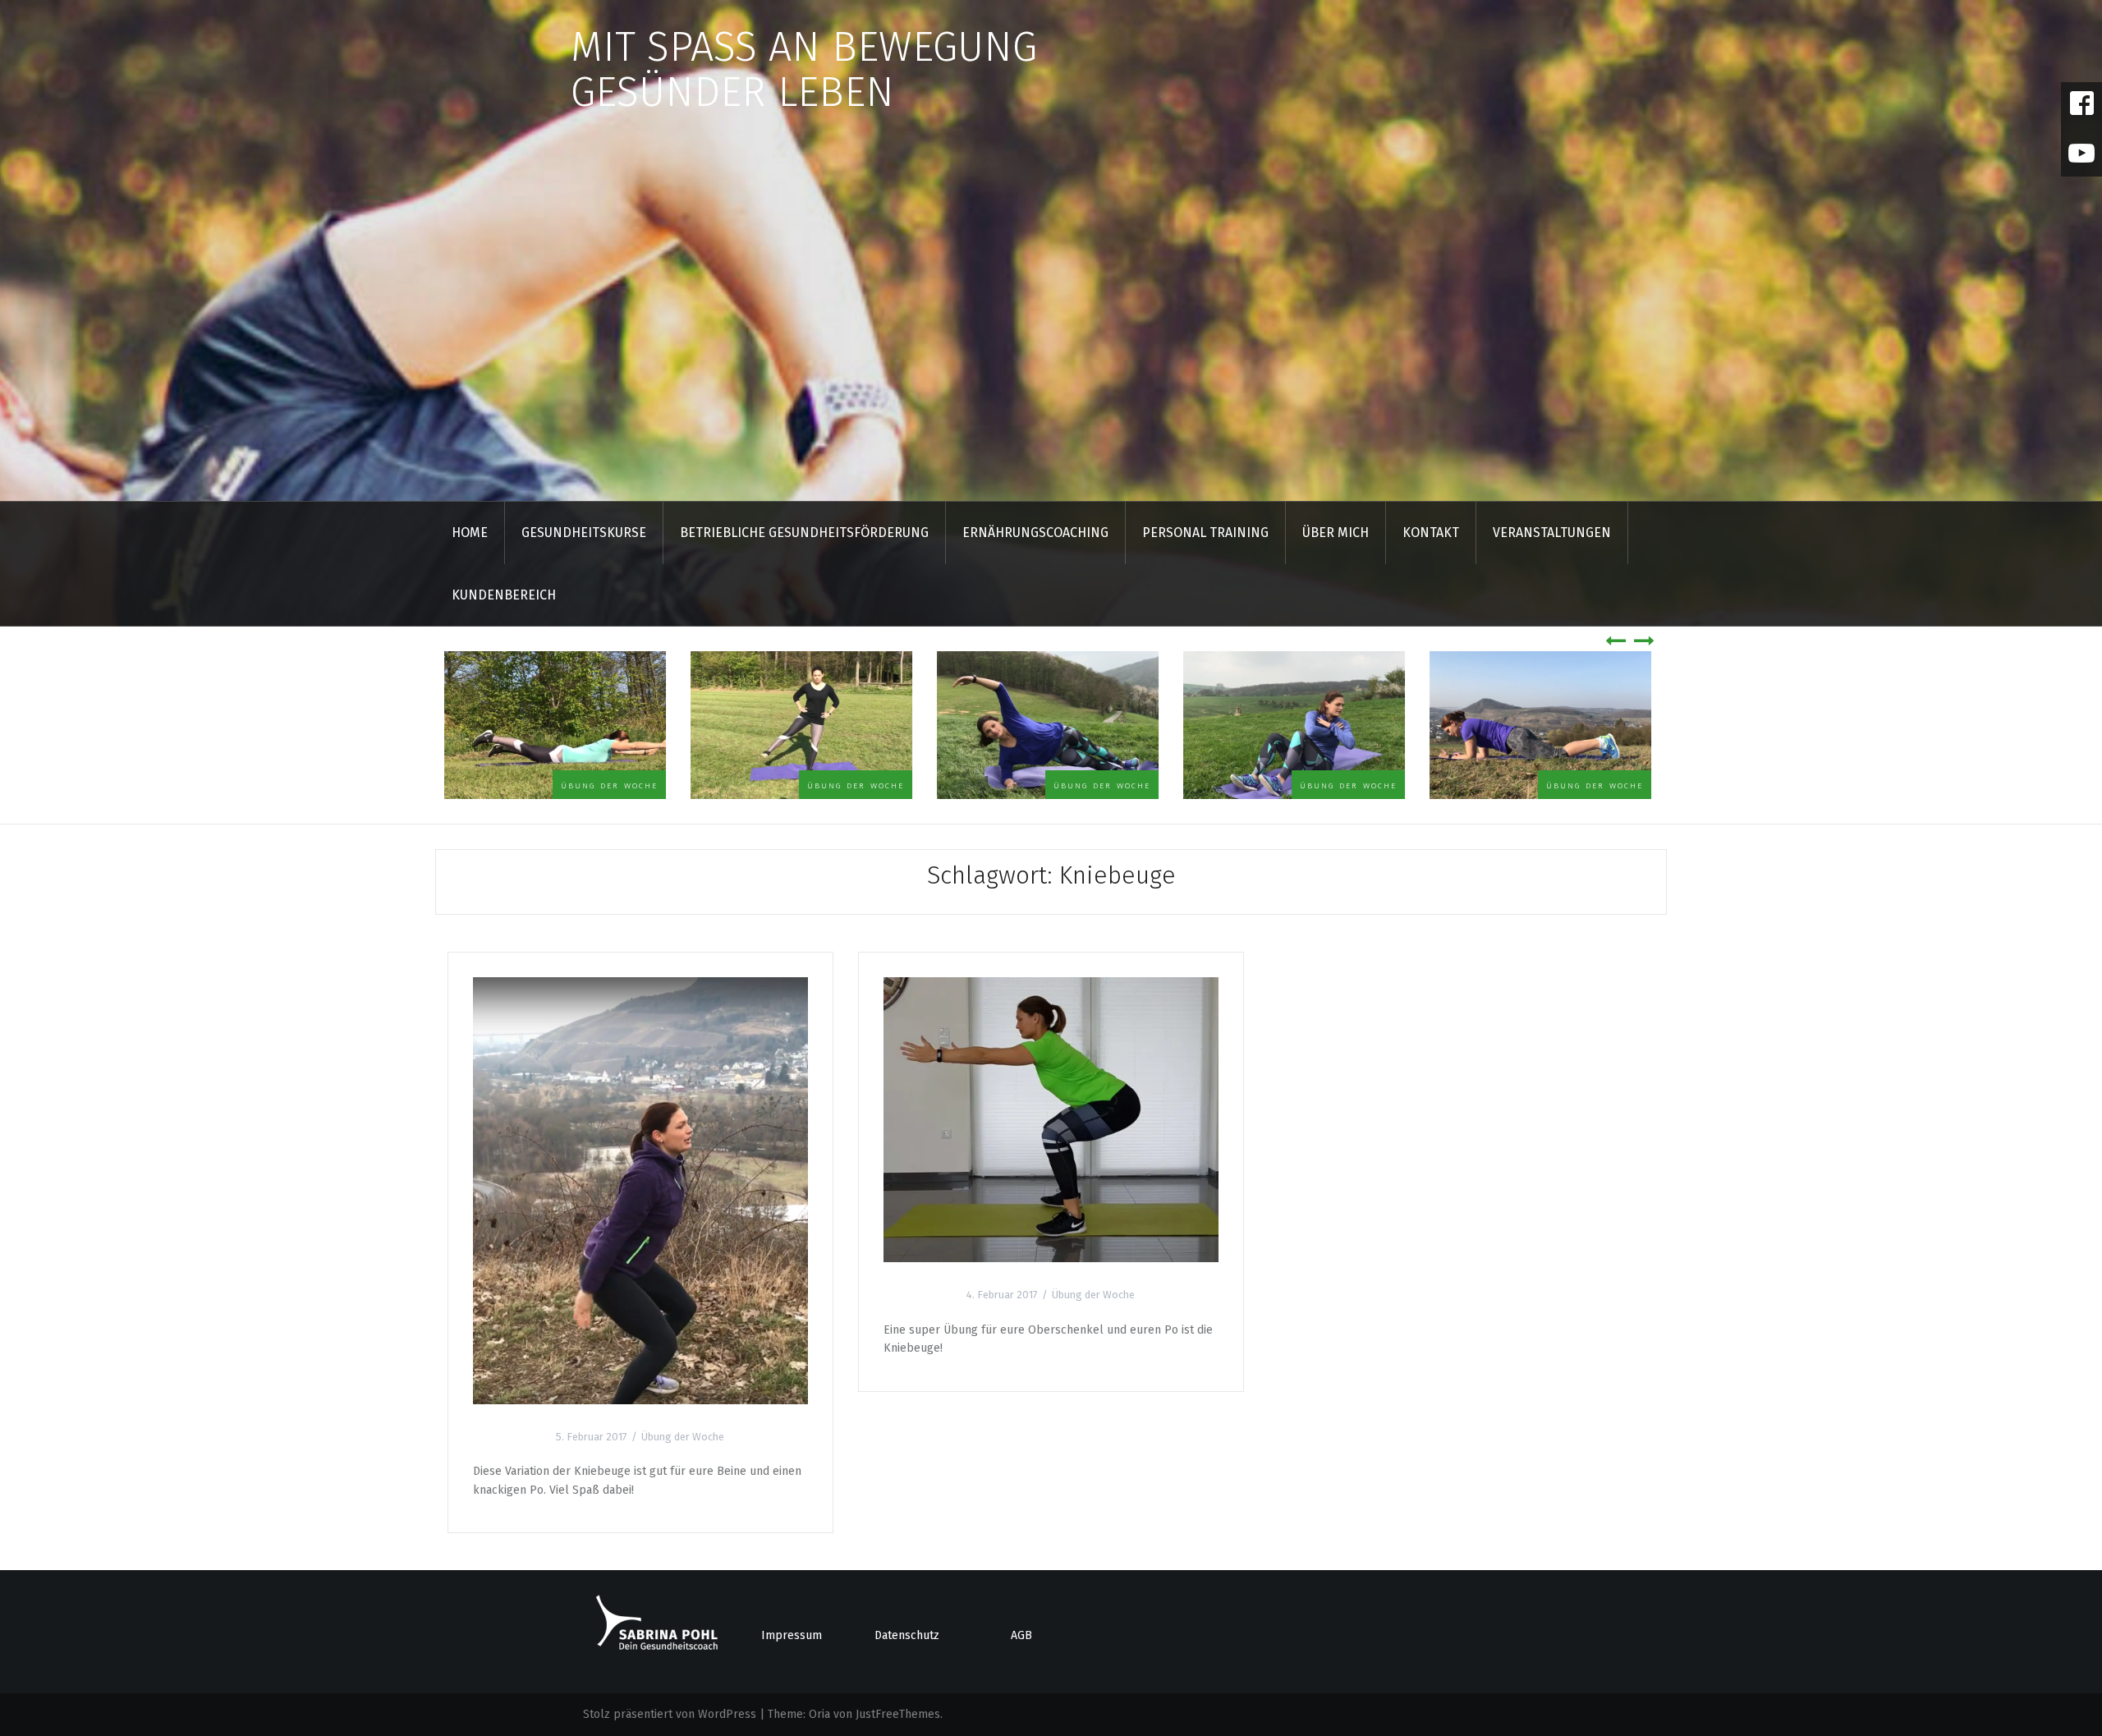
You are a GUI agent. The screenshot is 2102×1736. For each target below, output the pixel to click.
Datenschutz (907, 1635)
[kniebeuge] (1051, 1119)
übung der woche (613, 785)
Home (470, 533)
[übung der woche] (640, 1190)
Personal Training (1205, 533)
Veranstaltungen (1552, 533)
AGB (1021, 1635)
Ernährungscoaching (1035, 533)
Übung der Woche (683, 1437)
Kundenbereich (504, 595)
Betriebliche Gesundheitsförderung (804, 533)
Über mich (1336, 533)
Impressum (792, 1635)
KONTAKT (1431, 533)
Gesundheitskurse (584, 533)
